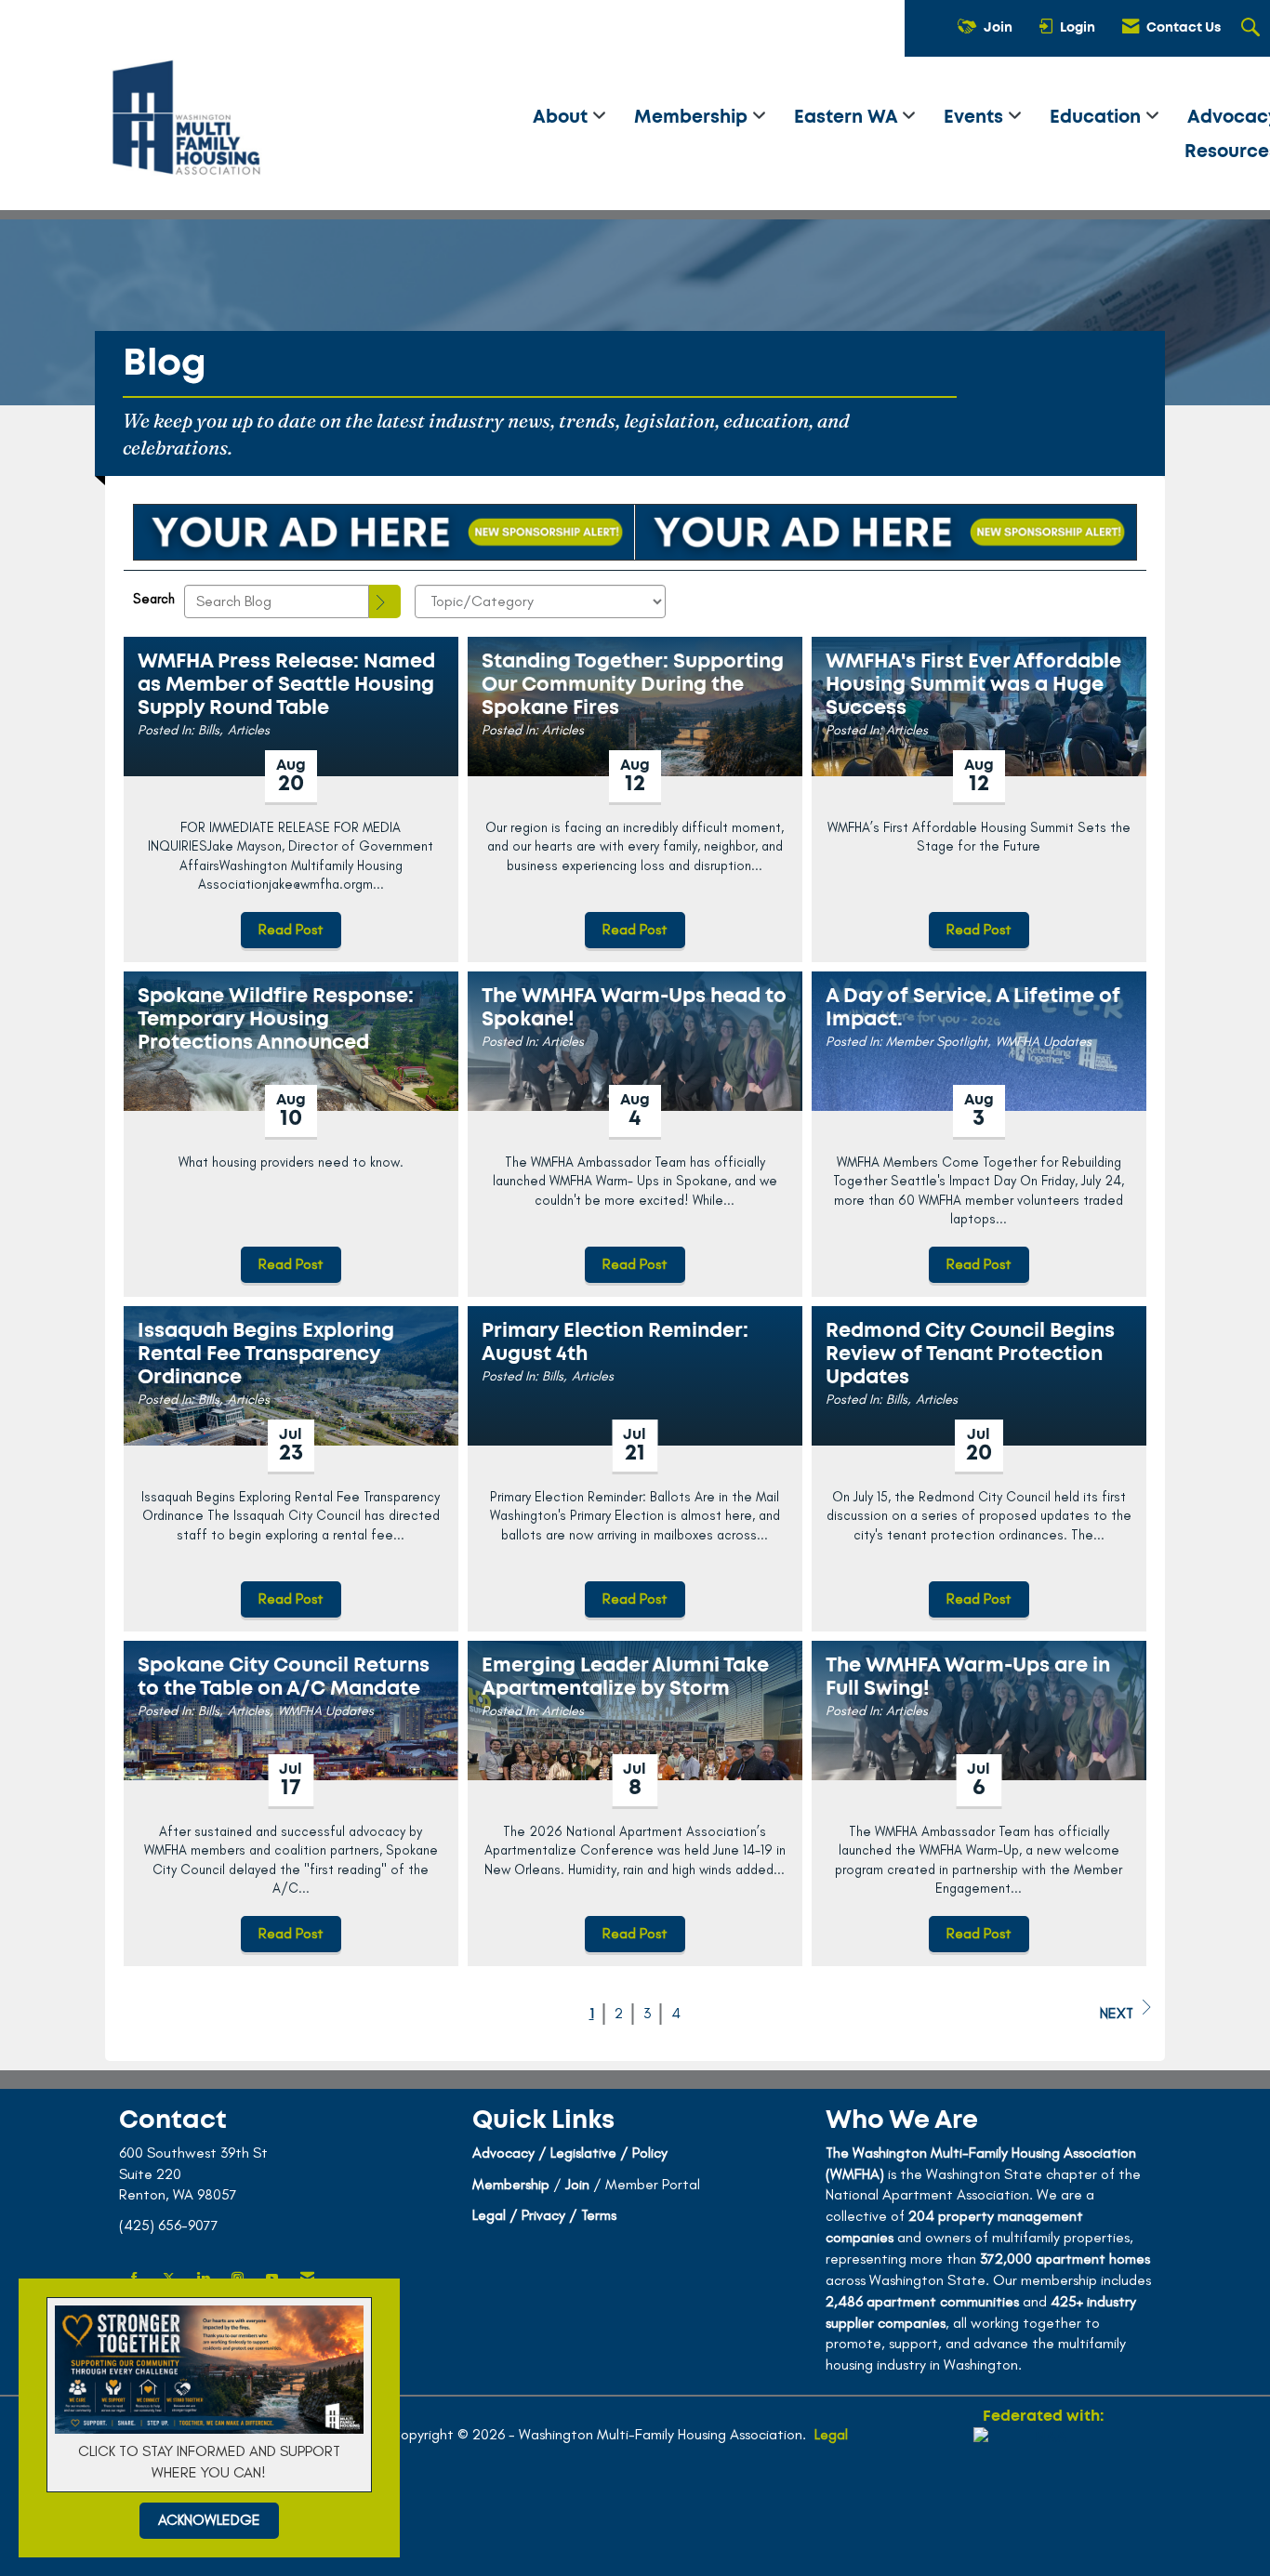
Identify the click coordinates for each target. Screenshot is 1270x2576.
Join (577, 2184)
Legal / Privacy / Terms (544, 2215)
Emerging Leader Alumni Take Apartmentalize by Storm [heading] (625, 1677)
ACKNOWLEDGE (209, 2520)
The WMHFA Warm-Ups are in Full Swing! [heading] (968, 1677)
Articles (249, 730)
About (562, 118)
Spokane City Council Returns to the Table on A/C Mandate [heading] (284, 1677)
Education (1098, 118)
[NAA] (1043, 2494)
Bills (209, 730)
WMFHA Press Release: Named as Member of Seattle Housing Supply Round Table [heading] (286, 685)
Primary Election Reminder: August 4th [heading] (615, 1342)
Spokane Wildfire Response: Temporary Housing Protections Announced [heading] (276, 1019)
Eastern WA (848, 118)
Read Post (291, 929)
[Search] (385, 601)
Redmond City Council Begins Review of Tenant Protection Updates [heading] (970, 1354)
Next (1117, 2013)
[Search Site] (1253, 29)
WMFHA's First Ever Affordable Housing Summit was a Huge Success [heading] (973, 685)
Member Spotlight (937, 1041)
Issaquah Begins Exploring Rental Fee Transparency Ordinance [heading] (266, 1354)
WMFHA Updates (1044, 1041)
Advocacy (503, 2153)
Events (976, 118)
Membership (693, 118)
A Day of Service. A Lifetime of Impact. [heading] (973, 1008)
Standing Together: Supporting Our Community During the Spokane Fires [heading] (633, 685)
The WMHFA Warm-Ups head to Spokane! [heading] (634, 1008)
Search (154, 599)
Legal (831, 2434)
